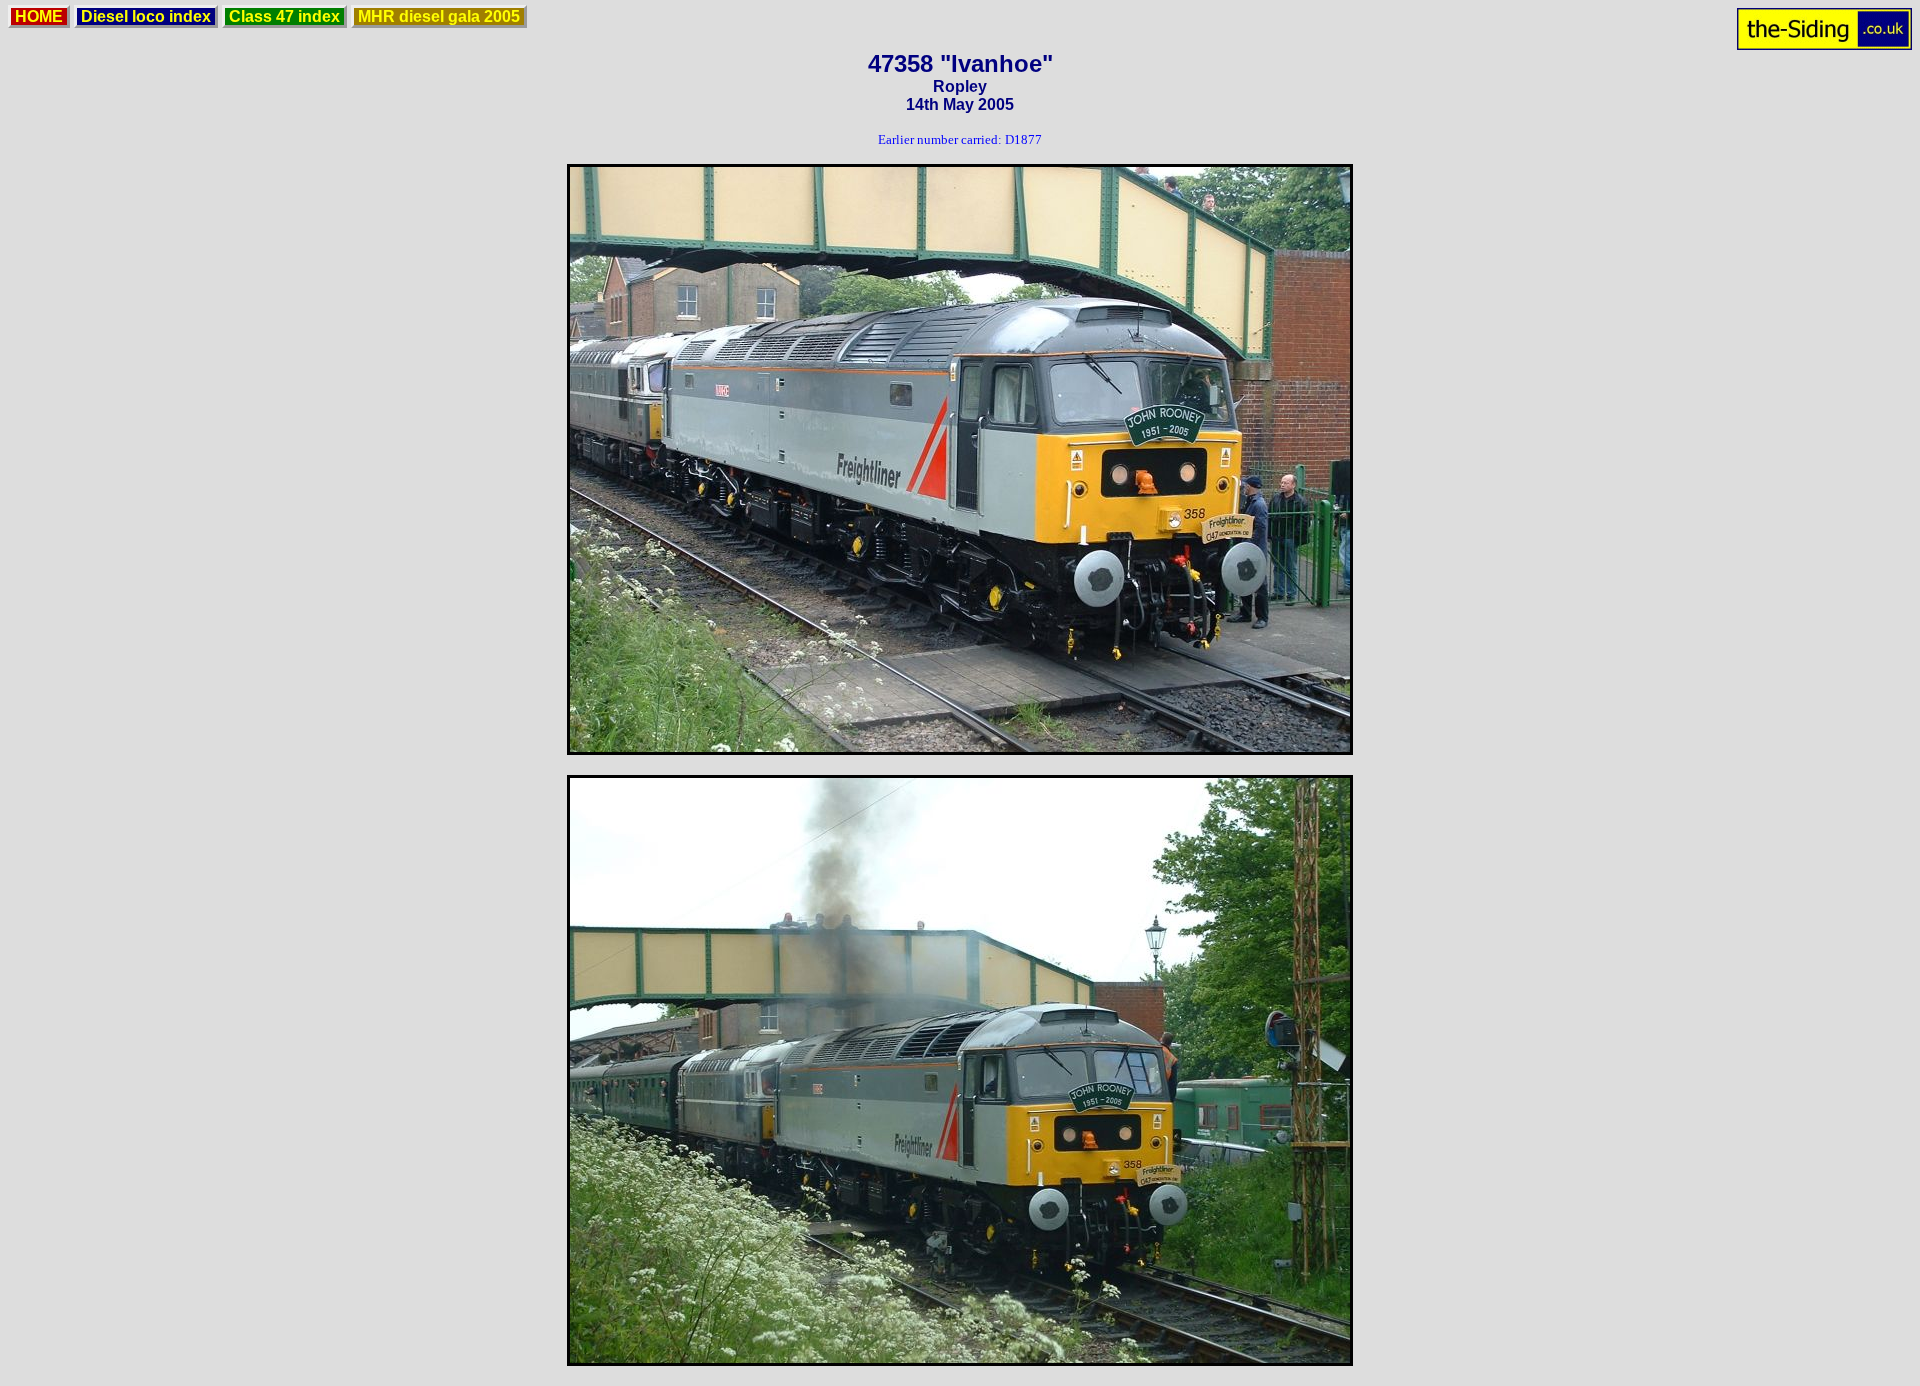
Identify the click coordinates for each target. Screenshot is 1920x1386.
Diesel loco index (146, 16)
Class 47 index (284, 16)
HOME (39, 16)
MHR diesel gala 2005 (439, 16)
